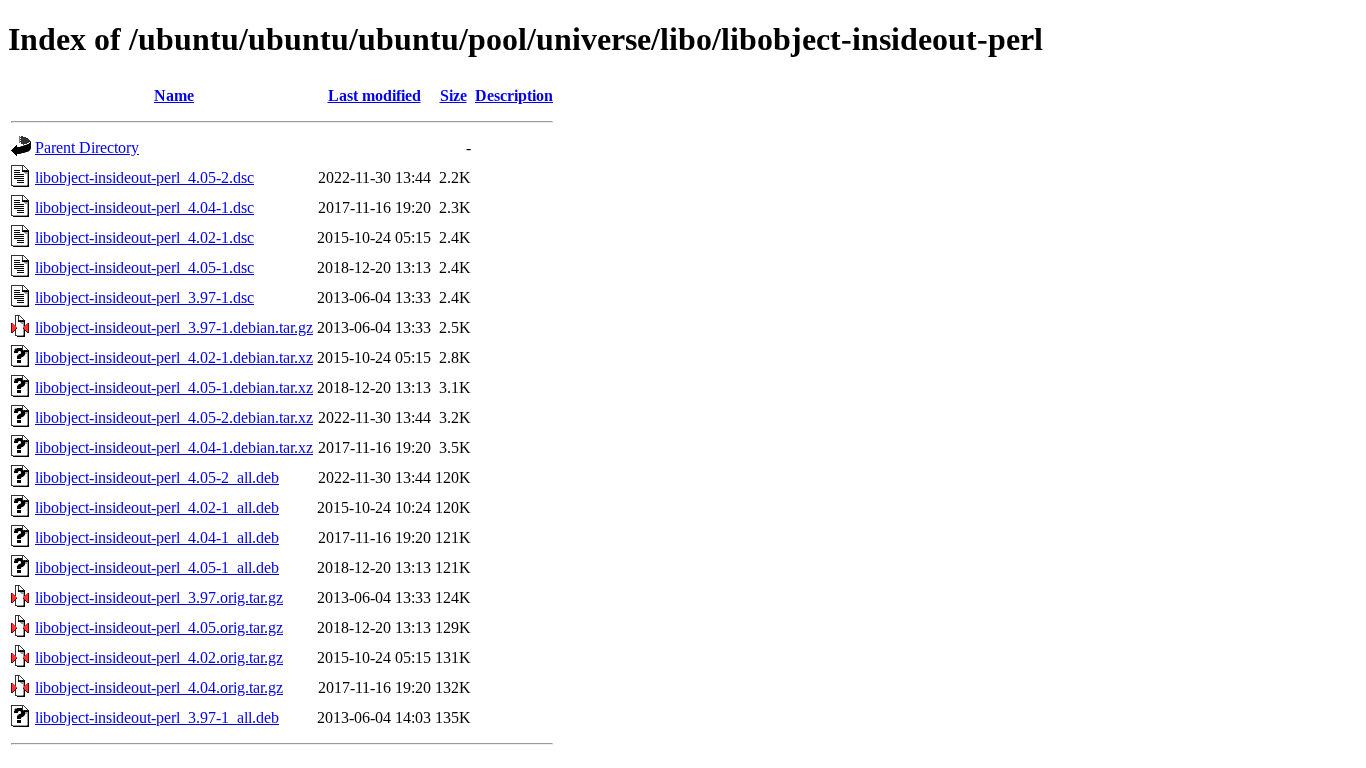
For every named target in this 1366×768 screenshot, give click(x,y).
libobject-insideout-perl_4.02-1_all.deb (157, 507)
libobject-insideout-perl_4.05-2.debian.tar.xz (174, 417)
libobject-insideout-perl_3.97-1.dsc (144, 297)
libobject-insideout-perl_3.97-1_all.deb (157, 717)
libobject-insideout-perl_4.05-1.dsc (144, 267)
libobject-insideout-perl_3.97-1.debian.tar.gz (174, 327)
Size (453, 95)
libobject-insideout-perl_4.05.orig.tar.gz (159, 627)
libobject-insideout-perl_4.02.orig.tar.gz (159, 657)
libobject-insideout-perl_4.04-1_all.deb (157, 537)
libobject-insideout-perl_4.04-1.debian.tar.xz (174, 447)
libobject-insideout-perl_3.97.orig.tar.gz (159, 597)
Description (514, 95)
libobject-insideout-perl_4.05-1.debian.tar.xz (174, 387)
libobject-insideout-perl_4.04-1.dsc (144, 207)
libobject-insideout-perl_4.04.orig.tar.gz (159, 687)
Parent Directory (87, 147)
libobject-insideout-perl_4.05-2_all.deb (157, 477)
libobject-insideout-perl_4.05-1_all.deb (157, 567)
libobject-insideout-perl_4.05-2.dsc (144, 177)
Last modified (374, 95)
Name (174, 95)
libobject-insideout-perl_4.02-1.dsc (144, 237)
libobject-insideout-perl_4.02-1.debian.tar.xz (174, 357)
